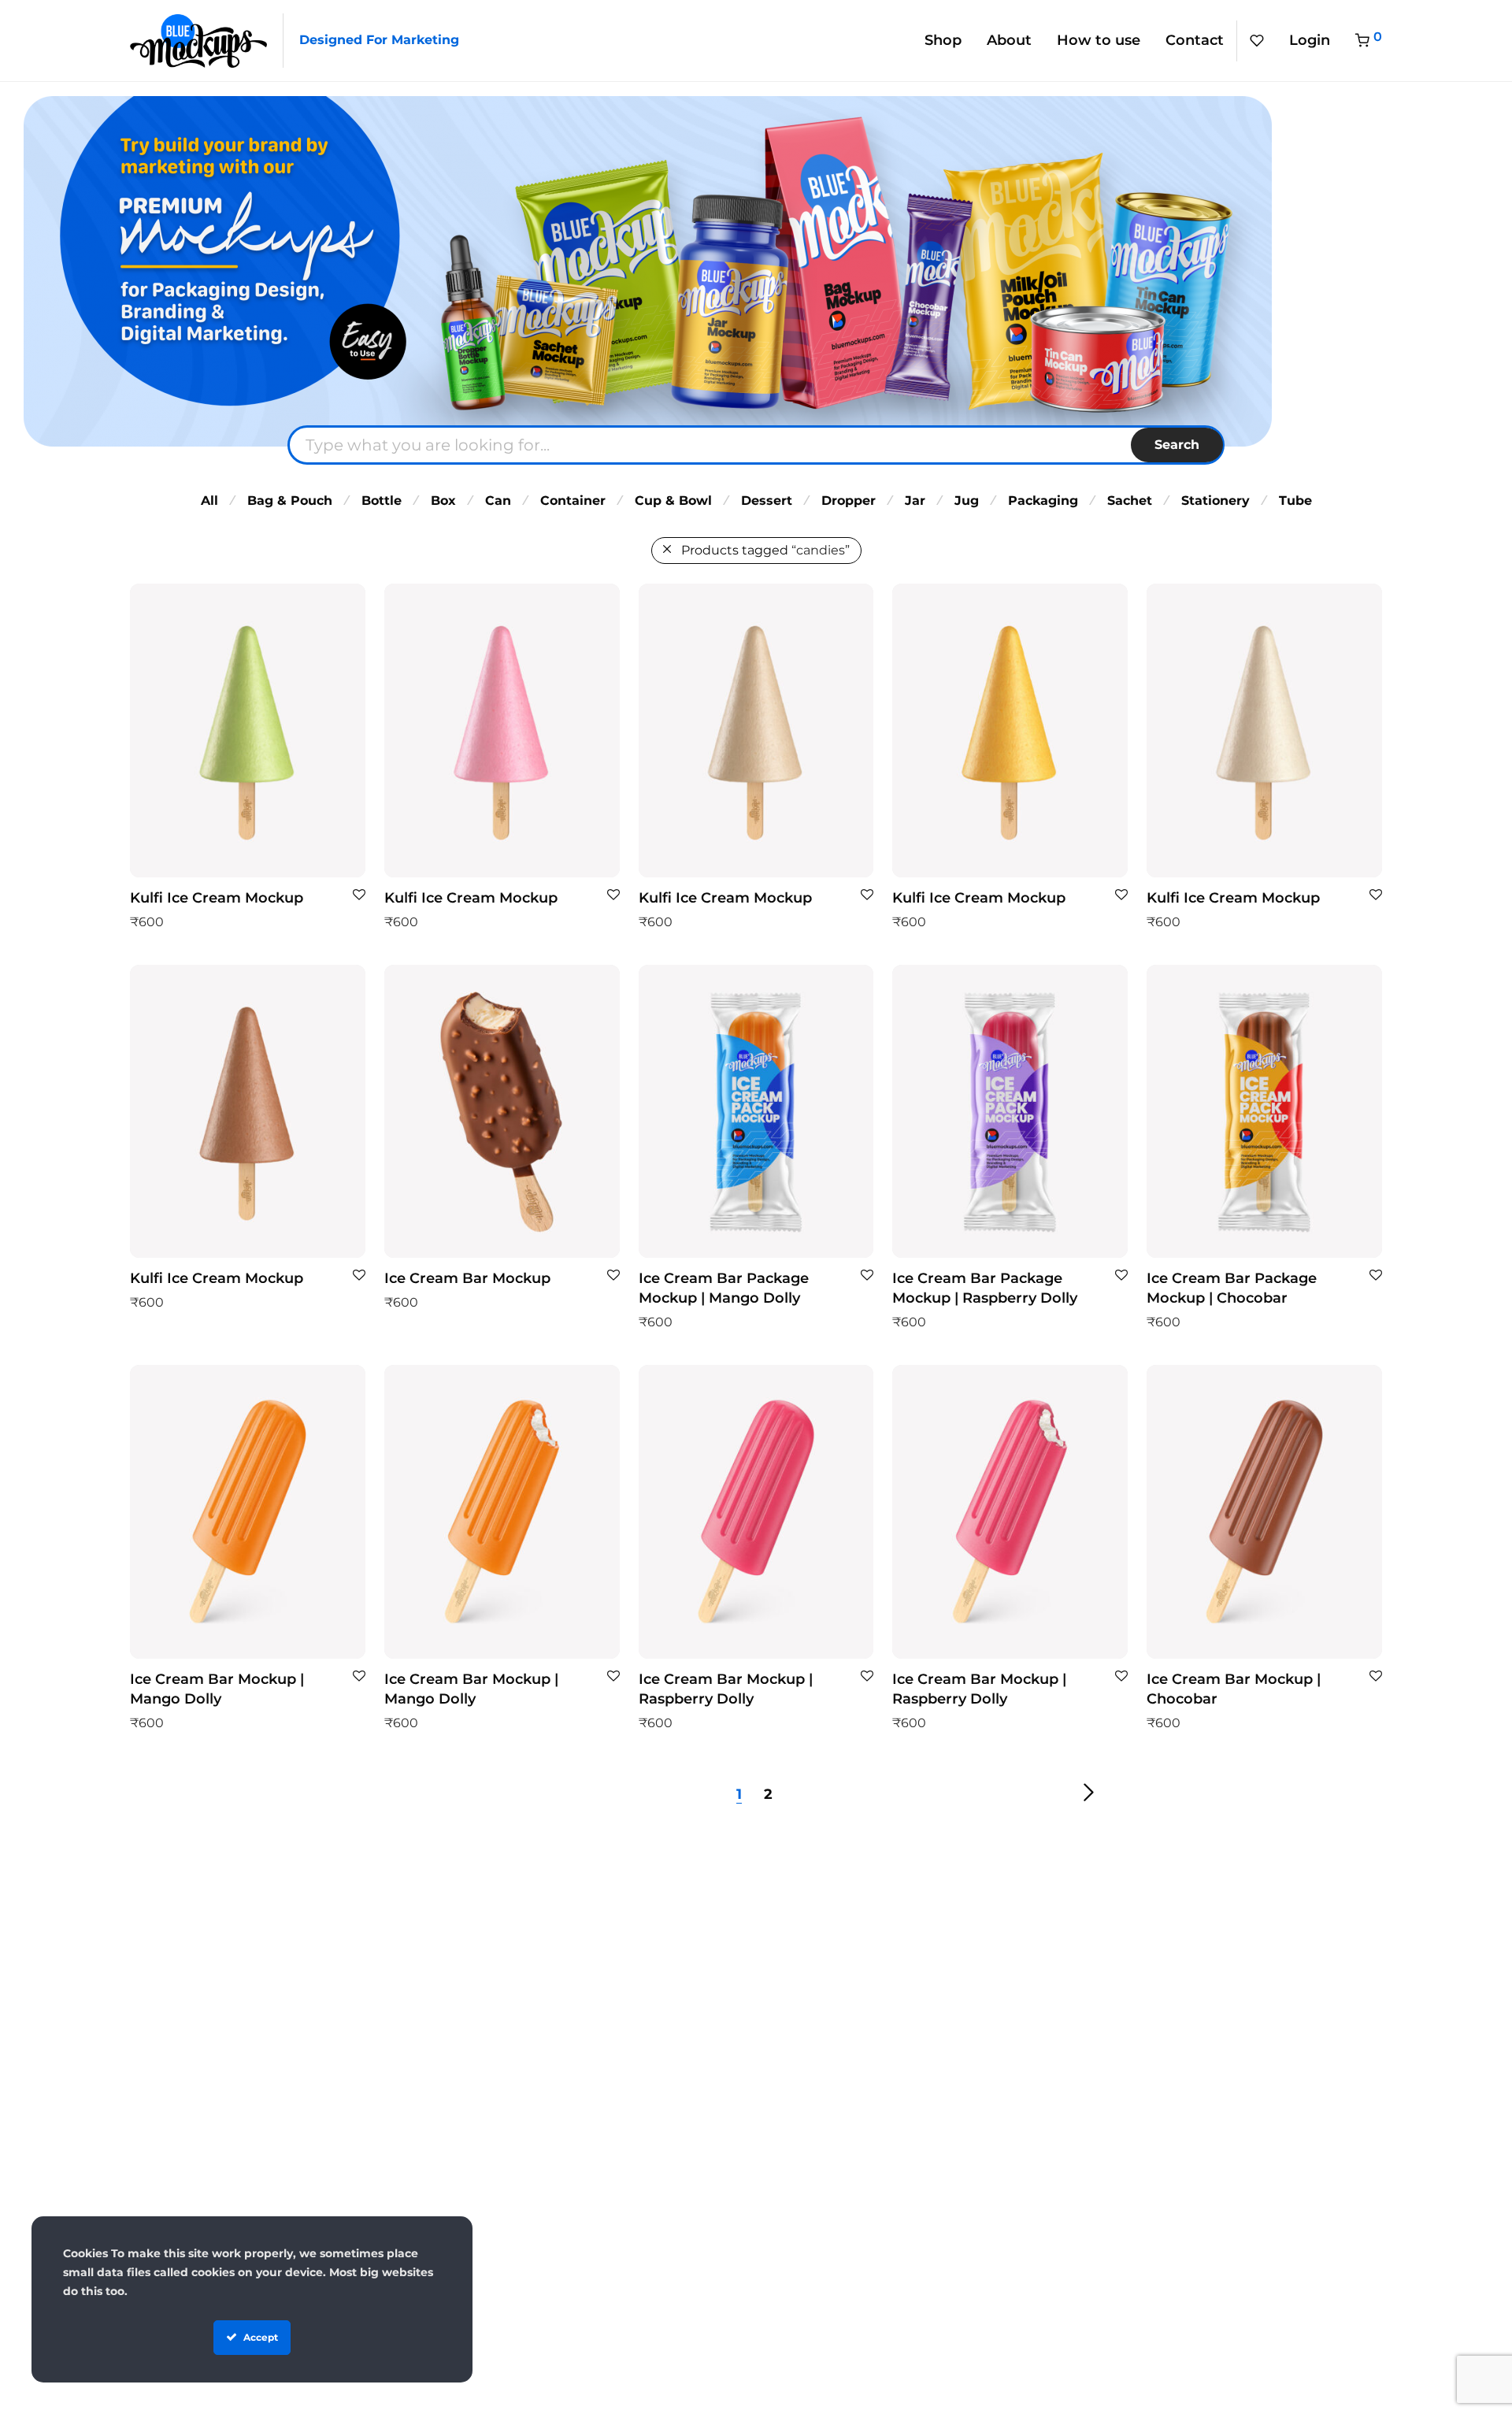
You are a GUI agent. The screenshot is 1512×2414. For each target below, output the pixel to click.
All (209, 501)
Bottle (382, 501)
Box (443, 501)
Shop (943, 40)
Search (1177, 445)
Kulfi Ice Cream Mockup (217, 898)
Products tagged (765, 550)
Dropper (849, 501)
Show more (158, 921)
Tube (1295, 501)
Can (498, 501)
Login (1310, 40)
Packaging (1043, 501)
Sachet (1130, 501)
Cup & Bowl (673, 501)
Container (573, 501)
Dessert (767, 501)
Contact (1195, 40)
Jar (915, 501)
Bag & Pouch (290, 501)
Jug (967, 501)
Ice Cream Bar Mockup (467, 1278)
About (1009, 40)
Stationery (1216, 501)
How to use (1099, 40)
